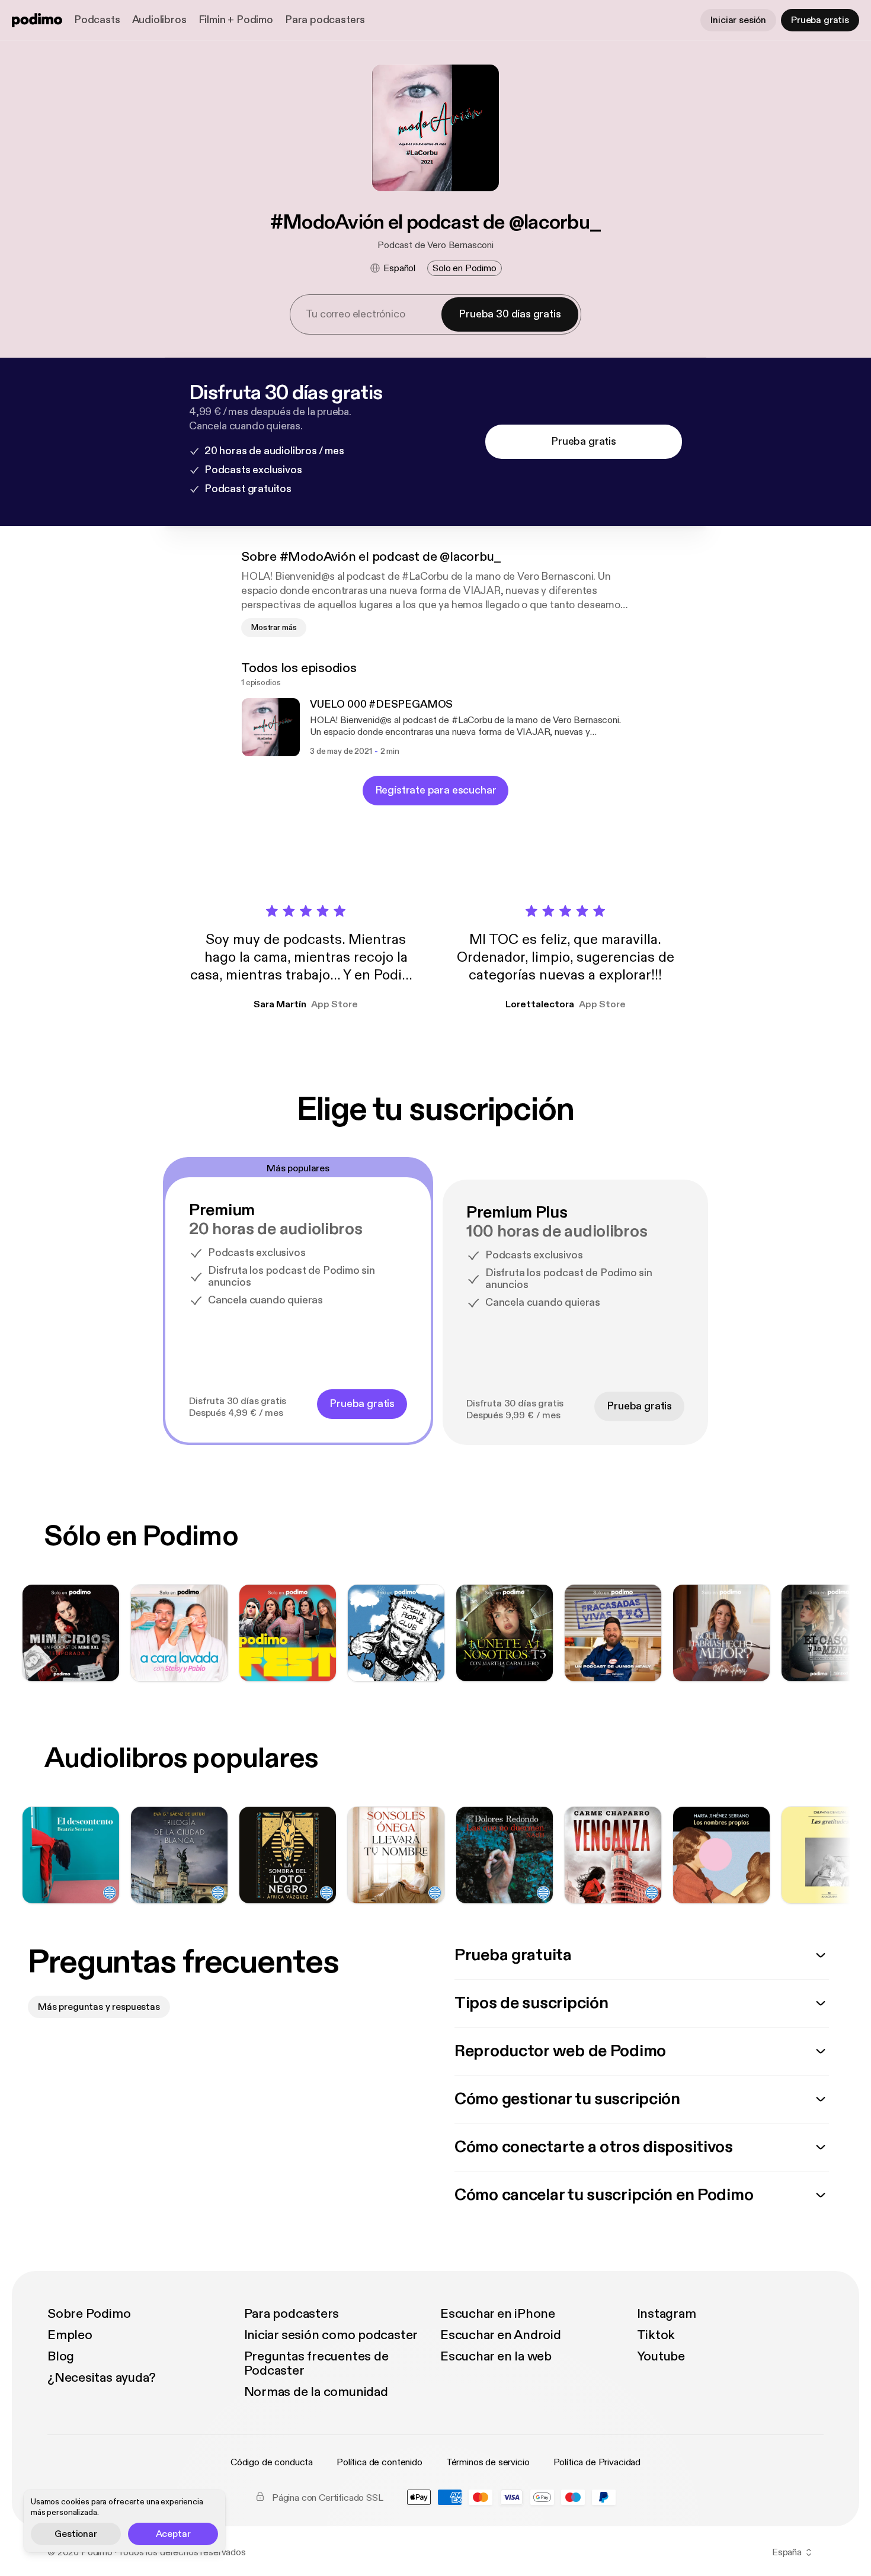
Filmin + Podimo (236, 20)
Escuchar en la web (496, 2356)
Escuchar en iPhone (498, 2314)
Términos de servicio (488, 2462)
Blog (61, 2356)
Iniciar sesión (738, 20)
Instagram (667, 2314)
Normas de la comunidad (316, 2392)
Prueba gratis (820, 20)
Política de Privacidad (597, 2462)
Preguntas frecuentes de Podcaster (316, 2363)
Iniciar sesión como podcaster (331, 2335)
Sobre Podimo (89, 2314)
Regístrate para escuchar (436, 790)
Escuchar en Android (501, 2335)
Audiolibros (159, 20)
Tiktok (656, 2335)
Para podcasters (325, 20)
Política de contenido (380, 2462)
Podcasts (97, 20)
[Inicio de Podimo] (37, 20)
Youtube (661, 2356)
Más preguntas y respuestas (99, 2007)
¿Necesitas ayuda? (102, 2378)
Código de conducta (272, 2462)
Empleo (70, 2335)
